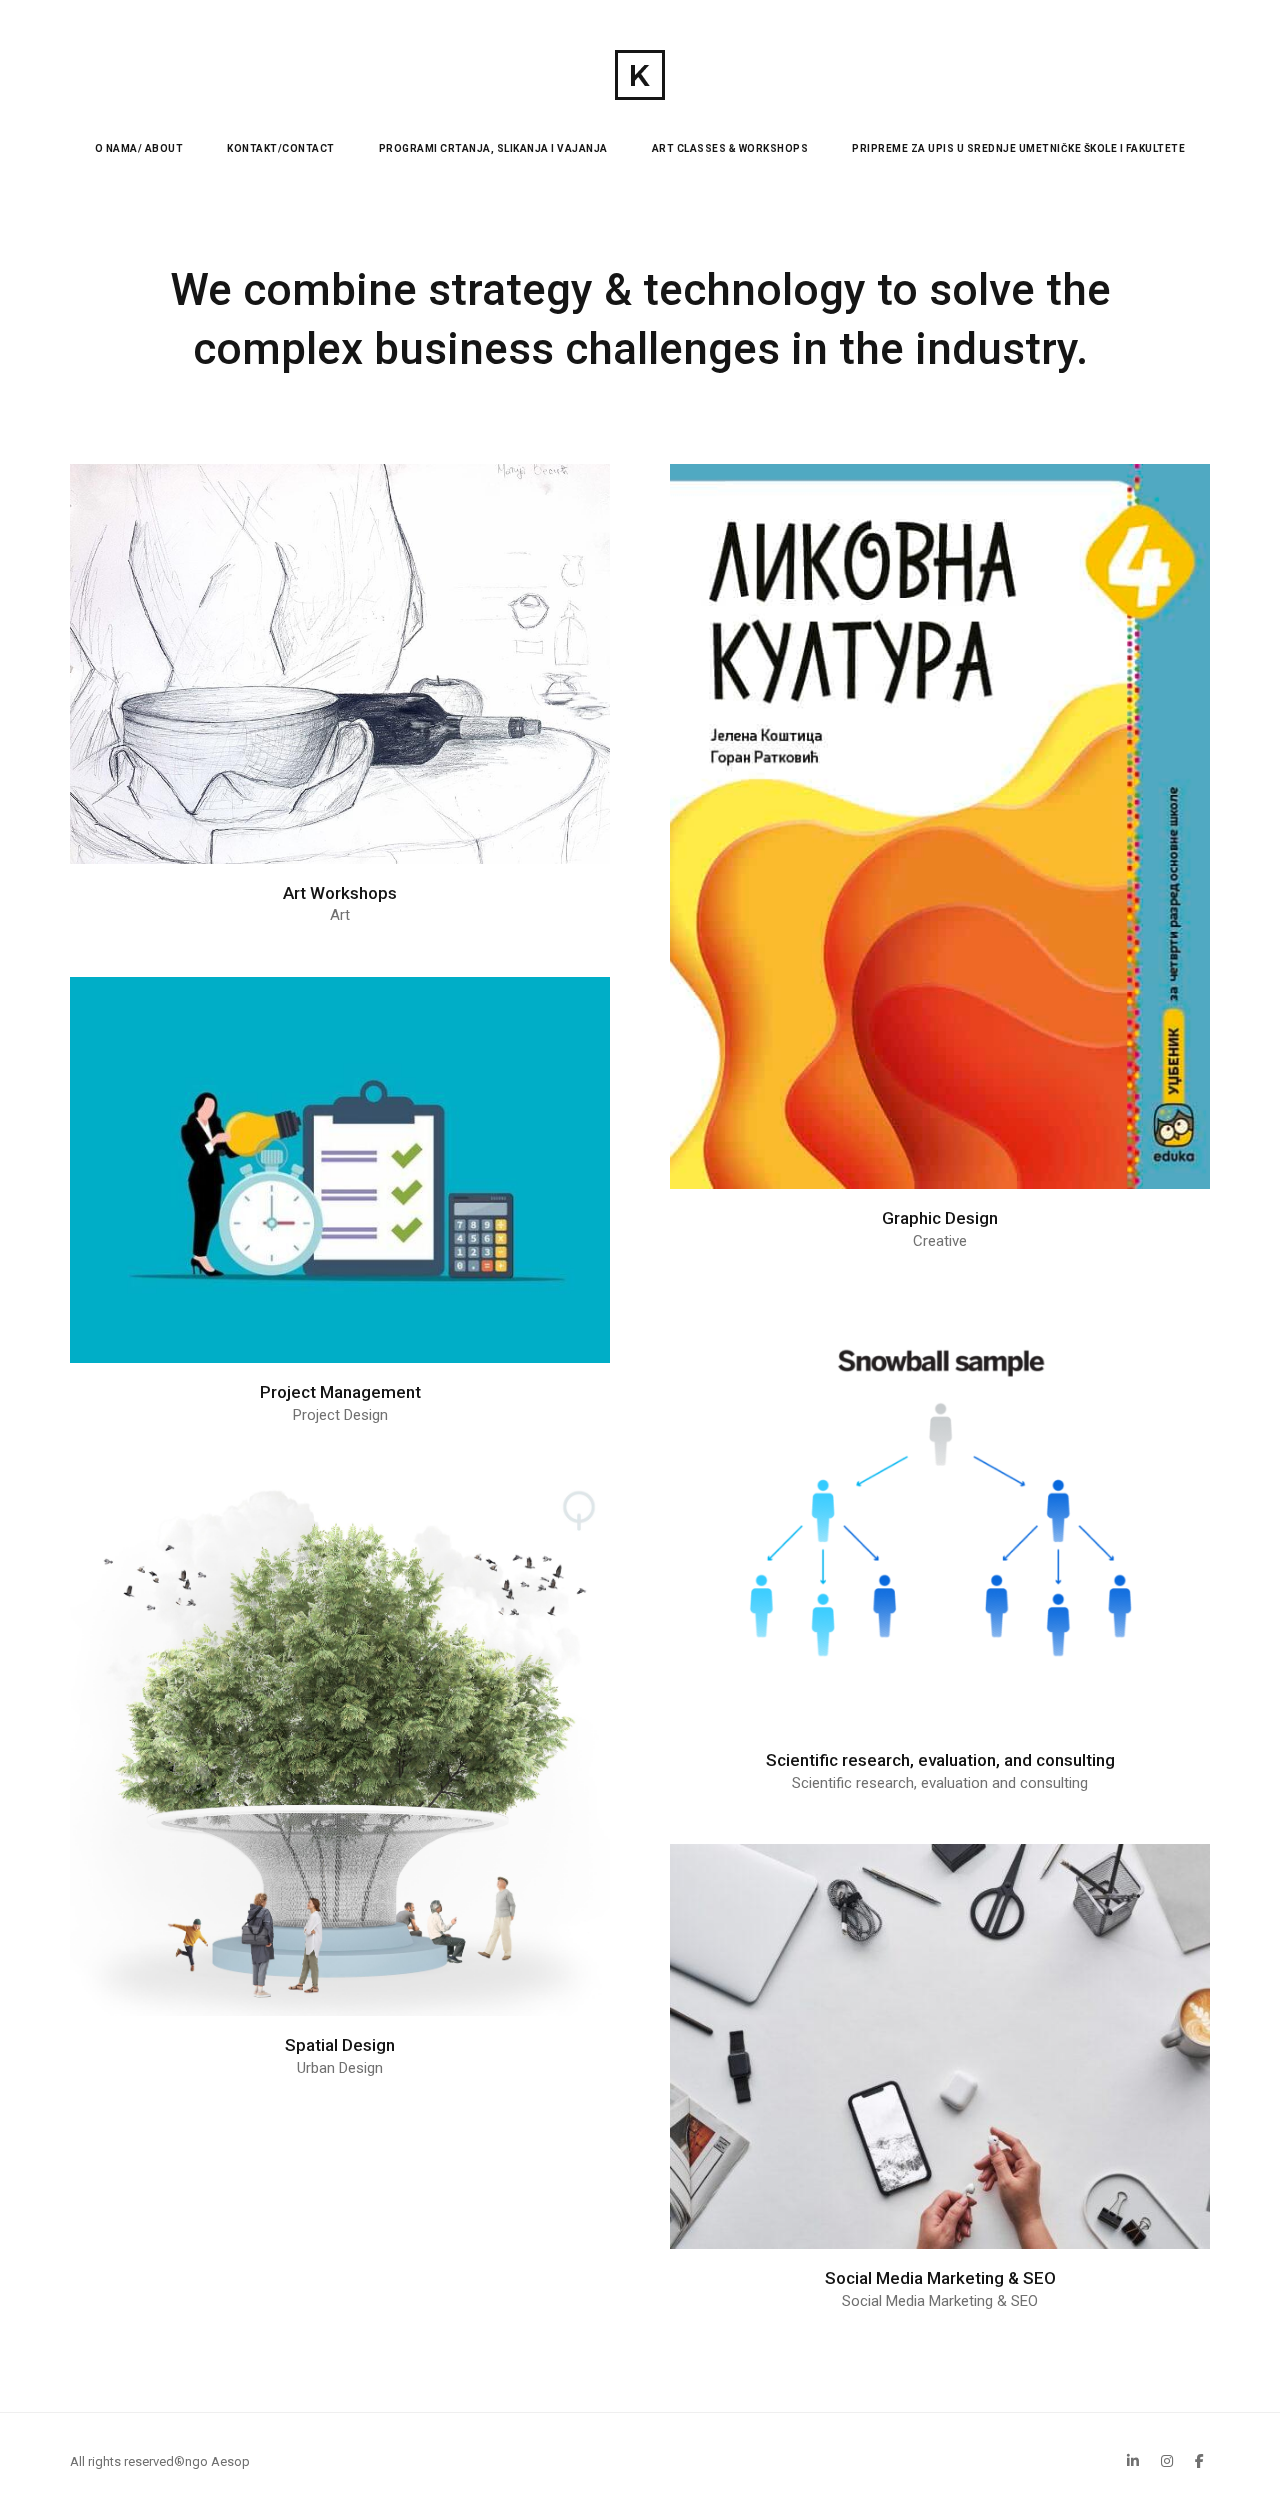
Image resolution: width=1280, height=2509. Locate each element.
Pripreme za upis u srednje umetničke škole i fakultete (1018, 148)
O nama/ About (139, 148)
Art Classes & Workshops (730, 148)
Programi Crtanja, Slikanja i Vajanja (493, 148)
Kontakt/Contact (281, 148)
